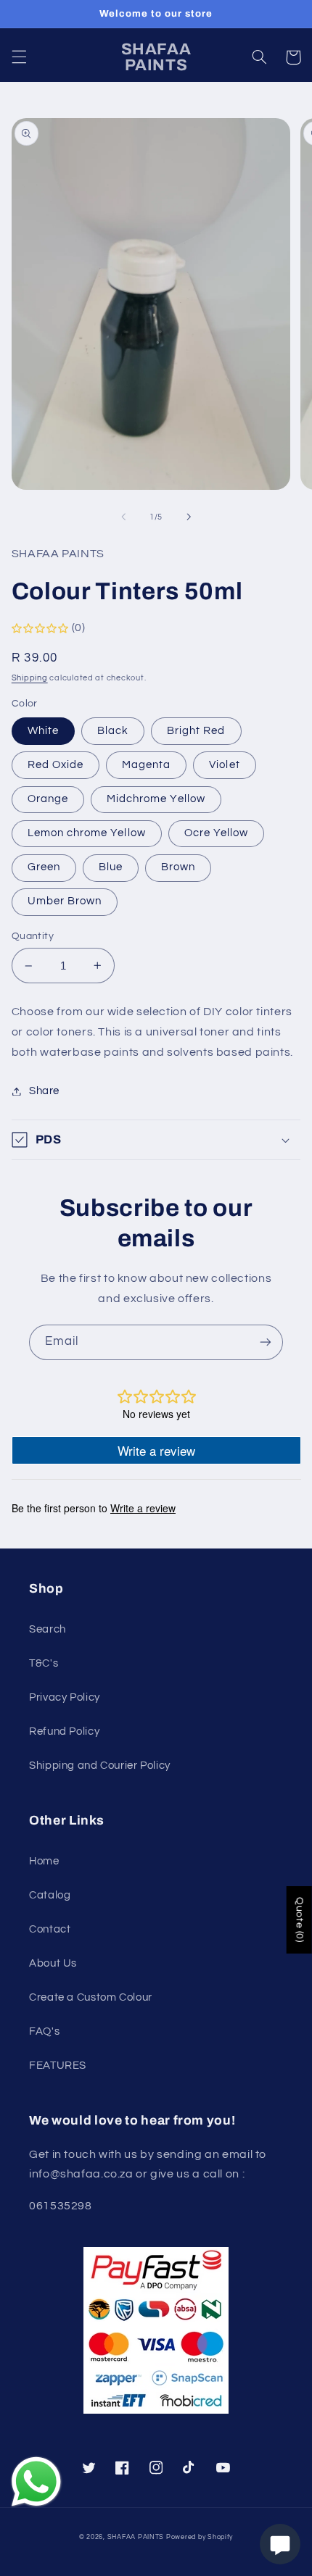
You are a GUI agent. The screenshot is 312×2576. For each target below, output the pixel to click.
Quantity (33, 936)
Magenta (146, 765)
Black (113, 731)
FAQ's (44, 2031)
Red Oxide (56, 765)
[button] (19, 57)
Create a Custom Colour (91, 1997)
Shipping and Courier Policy (100, 1766)
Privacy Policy (65, 1697)
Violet (224, 765)
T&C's (44, 1663)
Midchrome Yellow (156, 799)
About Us (53, 1963)
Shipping (30, 678)
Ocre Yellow (217, 833)
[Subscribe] (266, 1342)
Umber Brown (65, 901)
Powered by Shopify (200, 2537)
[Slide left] (123, 517)
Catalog (50, 1895)
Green (44, 867)
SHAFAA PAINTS (136, 2537)
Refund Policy (64, 1731)
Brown (178, 867)
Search (48, 1629)
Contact (50, 1929)
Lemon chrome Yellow (87, 833)
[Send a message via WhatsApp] (36, 2482)
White (43, 731)
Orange (48, 799)
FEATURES (58, 2066)
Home (44, 1861)
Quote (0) (300, 1920)
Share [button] (44, 1091)
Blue (111, 867)
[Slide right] (189, 517)
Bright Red (196, 731)
